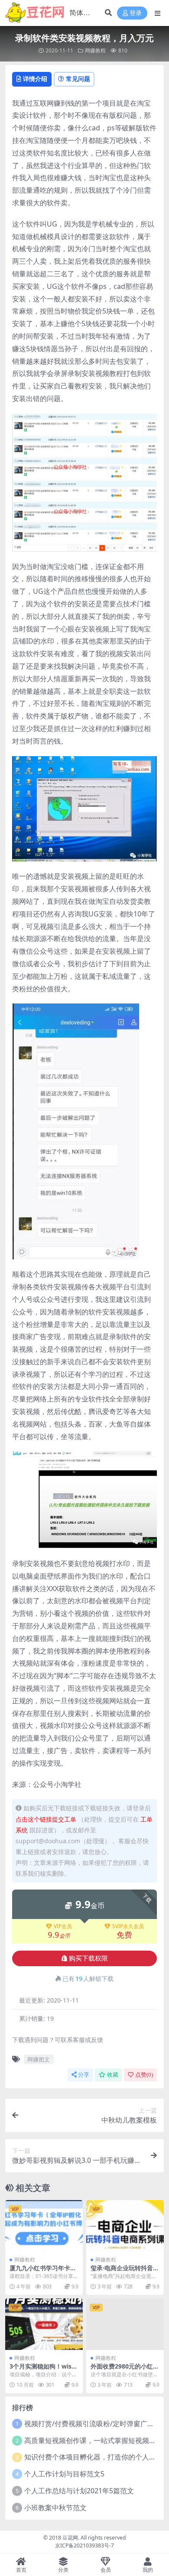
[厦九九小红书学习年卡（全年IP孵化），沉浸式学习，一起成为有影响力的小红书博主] (44, 2226)
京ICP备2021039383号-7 (84, 2545)
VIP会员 (63, 1926)
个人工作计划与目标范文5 (64, 2474)
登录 (136, 13)
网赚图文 (39, 2059)
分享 (84, 2075)
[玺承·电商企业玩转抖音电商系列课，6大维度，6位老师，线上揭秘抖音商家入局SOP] (125, 2226)
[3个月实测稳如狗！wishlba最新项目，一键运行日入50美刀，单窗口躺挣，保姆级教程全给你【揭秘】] (44, 2324)
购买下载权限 (88, 1958)
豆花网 (70, 2538)
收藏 (113, 2075)
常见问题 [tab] (78, 79)
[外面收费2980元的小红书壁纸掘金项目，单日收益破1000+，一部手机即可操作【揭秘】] (125, 2324)
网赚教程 (95, 50)
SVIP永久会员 (128, 1926)
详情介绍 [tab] (35, 79)
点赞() (144, 2075)
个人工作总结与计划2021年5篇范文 (79, 2491)
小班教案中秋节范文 (55, 2508)
